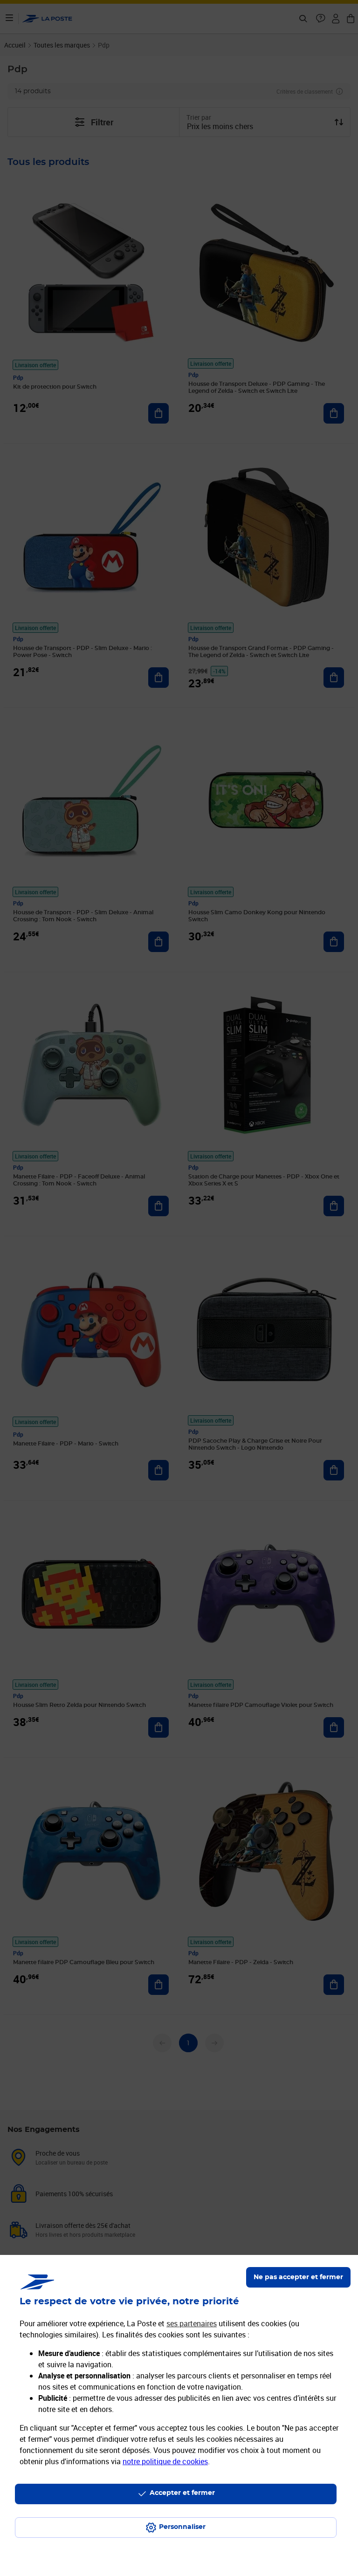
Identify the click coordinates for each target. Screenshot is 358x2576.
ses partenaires (192, 2323)
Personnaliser (182, 2527)
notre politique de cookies (165, 2461)
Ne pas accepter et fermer (298, 2277)
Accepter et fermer (182, 2493)
